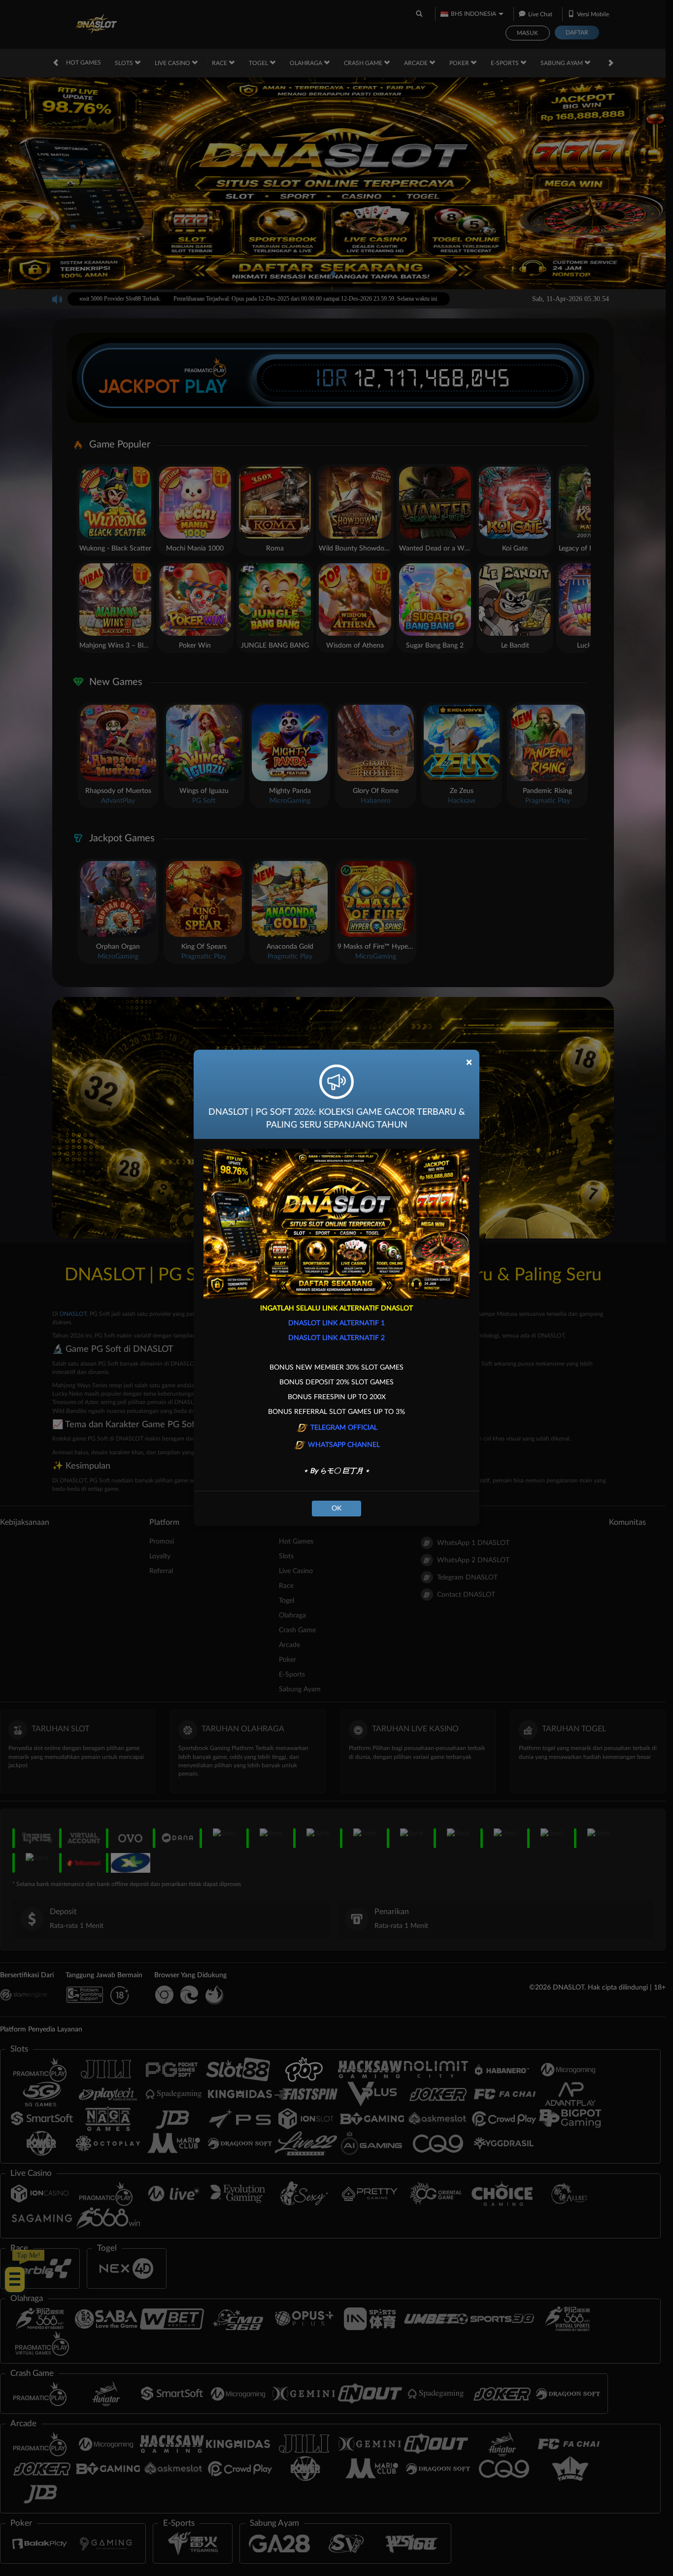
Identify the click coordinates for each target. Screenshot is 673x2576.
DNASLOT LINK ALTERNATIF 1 (336, 1323)
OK (336, 1509)
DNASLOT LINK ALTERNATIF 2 (336, 1338)
